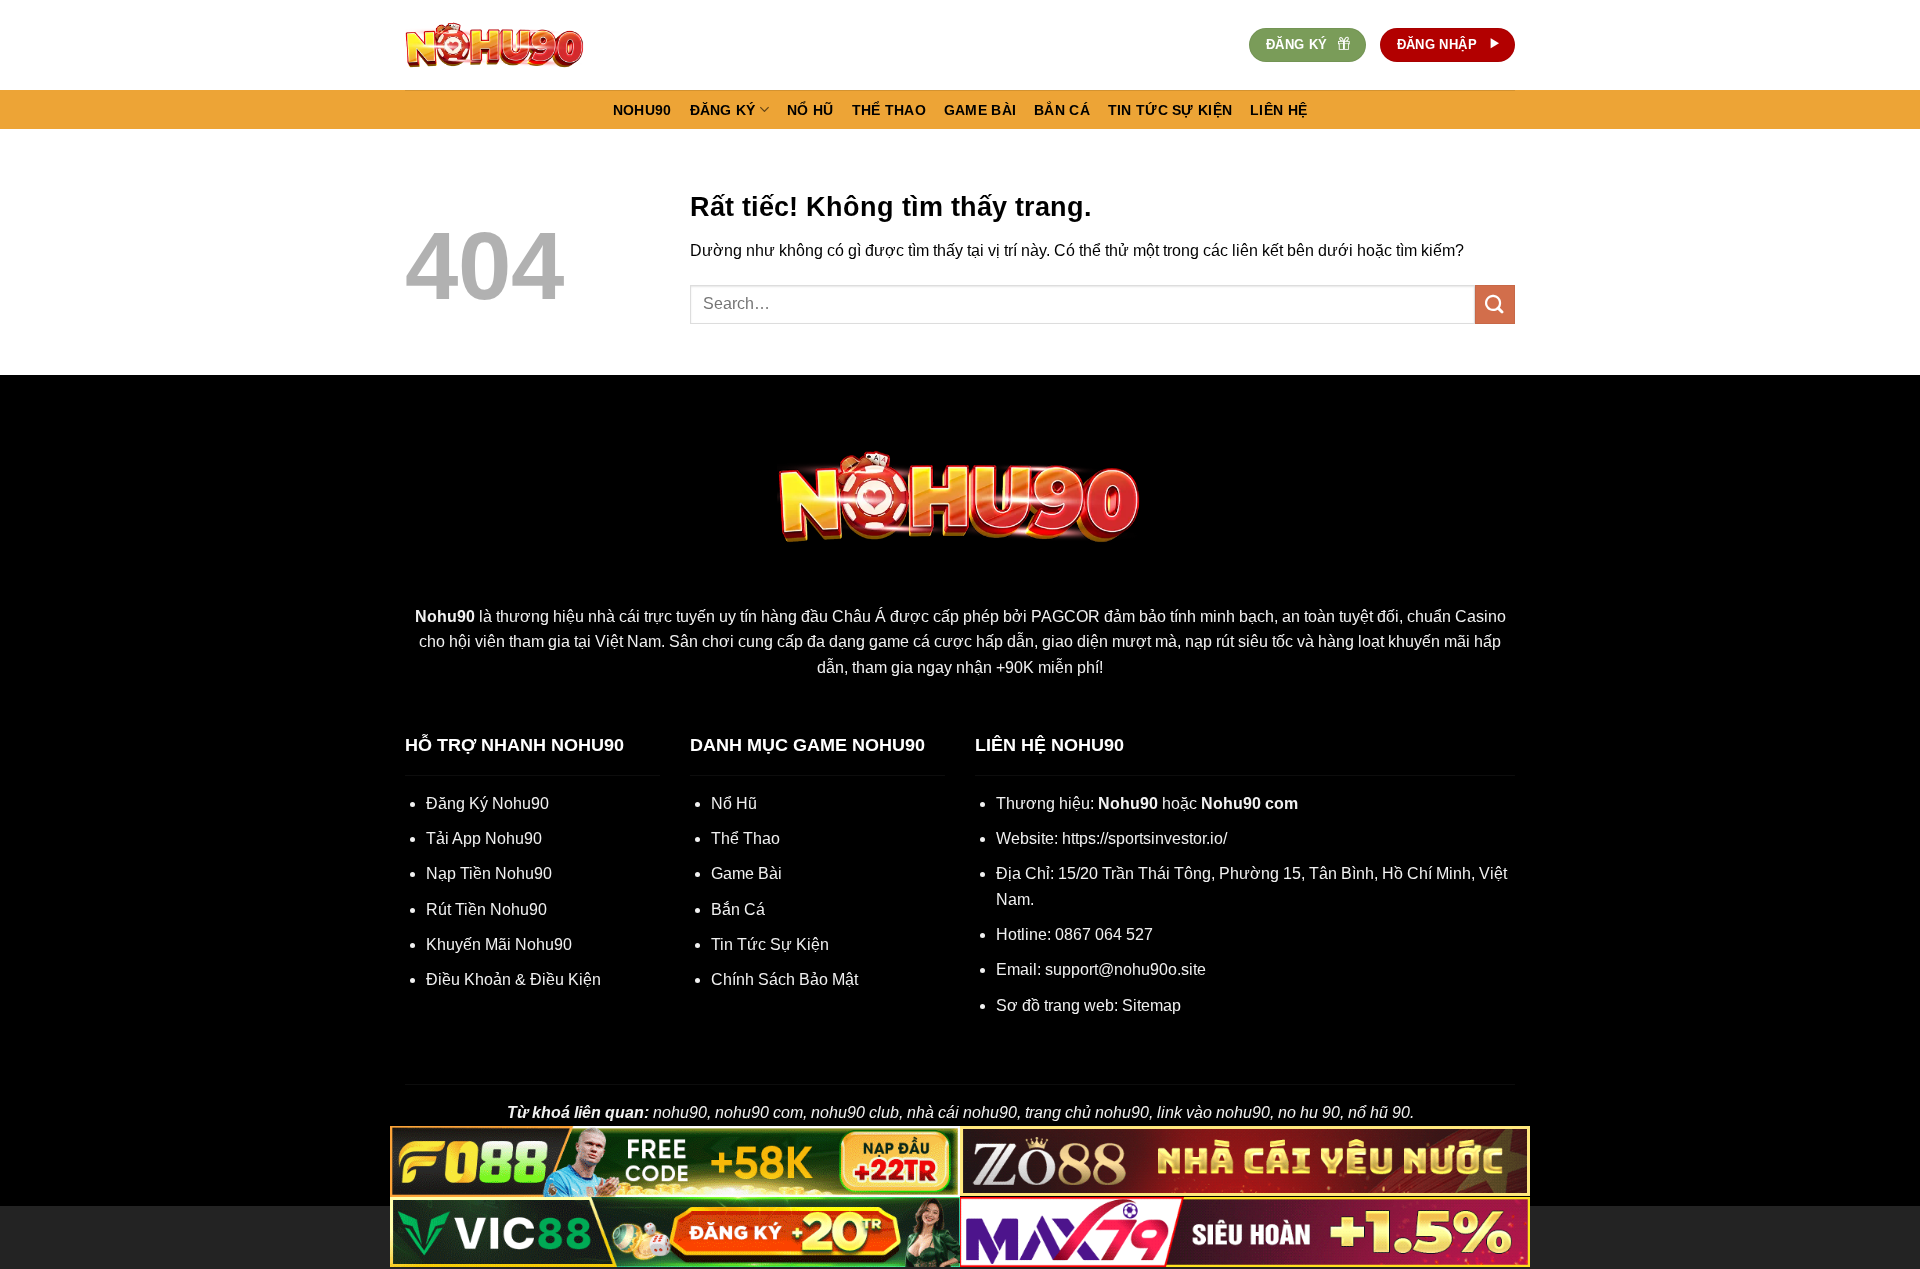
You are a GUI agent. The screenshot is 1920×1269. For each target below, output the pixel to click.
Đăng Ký (723, 110)
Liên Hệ (1278, 110)
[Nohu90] (505, 45)
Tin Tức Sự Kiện (770, 944)
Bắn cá (1062, 110)
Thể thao (889, 110)
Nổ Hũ (734, 803)
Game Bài (746, 873)
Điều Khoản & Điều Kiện (513, 979)
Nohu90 (642, 110)
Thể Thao (745, 838)
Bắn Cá (738, 909)
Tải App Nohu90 (484, 838)
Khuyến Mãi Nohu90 (499, 944)
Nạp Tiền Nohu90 (489, 873)
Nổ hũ (810, 110)
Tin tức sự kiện (1170, 110)
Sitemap (1151, 1005)
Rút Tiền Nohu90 (486, 909)
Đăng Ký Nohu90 (487, 803)
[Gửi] (1495, 304)
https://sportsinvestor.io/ (1144, 838)
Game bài (980, 110)
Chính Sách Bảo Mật (784, 979)
